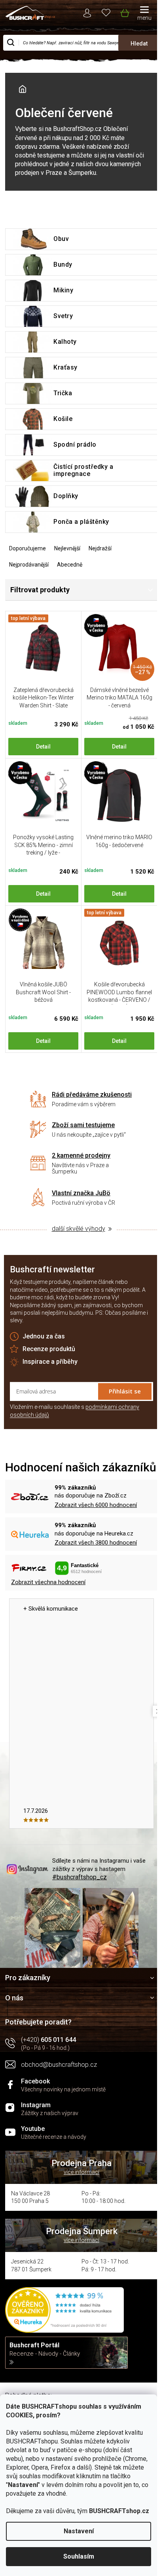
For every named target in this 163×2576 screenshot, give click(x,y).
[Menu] (144, 14)
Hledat (139, 44)
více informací (81, 2172)
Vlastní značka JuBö (81, 1193)
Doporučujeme (27, 548)
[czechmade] (43, 795)
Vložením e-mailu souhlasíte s (75, 1411)
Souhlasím (79, 2556)
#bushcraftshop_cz (80, 1877)
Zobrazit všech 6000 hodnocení (96, 1505)
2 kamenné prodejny (81, 1155)
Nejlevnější (67, 548)
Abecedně (70, 565)
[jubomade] (43, 943)
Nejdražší (100, 548)
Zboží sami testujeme (83, 1125)
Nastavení (79, 2531)
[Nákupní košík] (124, 11)
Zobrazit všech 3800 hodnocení (96, 1543)
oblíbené (106, 12)
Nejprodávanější (29, 565)
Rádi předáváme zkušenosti (92, 1095)
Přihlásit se (125, 1391)
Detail (43, 747)
